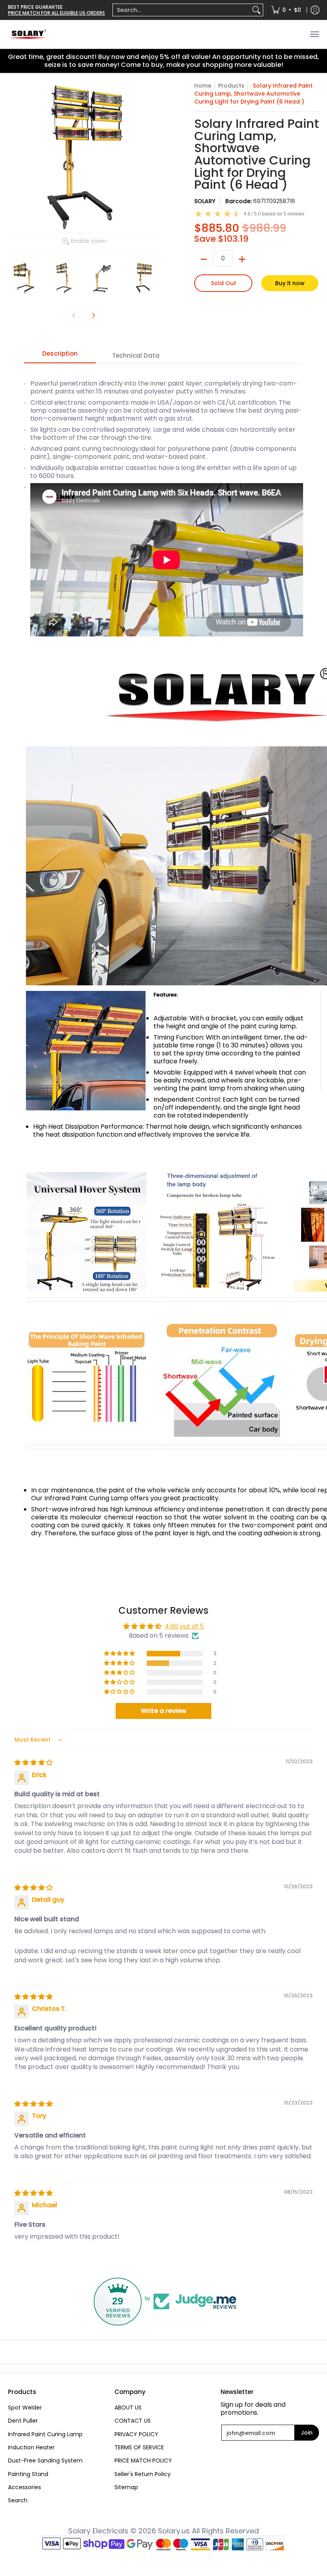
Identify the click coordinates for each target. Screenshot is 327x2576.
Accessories (25, 2487)
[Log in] (315, 10)
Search (18, 2500)
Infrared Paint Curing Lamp (45, 2434)
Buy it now (290, 283)
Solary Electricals (98, 2531)
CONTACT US (133, 2421)
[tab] (60, 356)
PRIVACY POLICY (136, 2434)
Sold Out (224, 283)
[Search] (256, 10)
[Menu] (314, 34)
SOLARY (205, 201)
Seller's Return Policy (143, 2474)
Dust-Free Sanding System (45, 2461)
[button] (120, 1654)
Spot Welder (25, 2408)
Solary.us (174, 2531)
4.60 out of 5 (184, 1626)
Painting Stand (28, 2474)
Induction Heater (31, 2447)
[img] (33, 1763)
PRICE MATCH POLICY (143, 2461)
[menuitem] (188, 10)
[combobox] (181, 10)
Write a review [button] (163, 1711)
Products (231, 86)
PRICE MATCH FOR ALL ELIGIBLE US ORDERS (56, 13)
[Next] (93, 315)
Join (307, 2433)
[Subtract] (204, 259)
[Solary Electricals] (28, 34)
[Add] (242, 259)
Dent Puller (23, 2421)
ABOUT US (128, 2408)
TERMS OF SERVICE (139, 2447)
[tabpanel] (163, 971)
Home (203, 86)
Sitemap (126, 2487)
